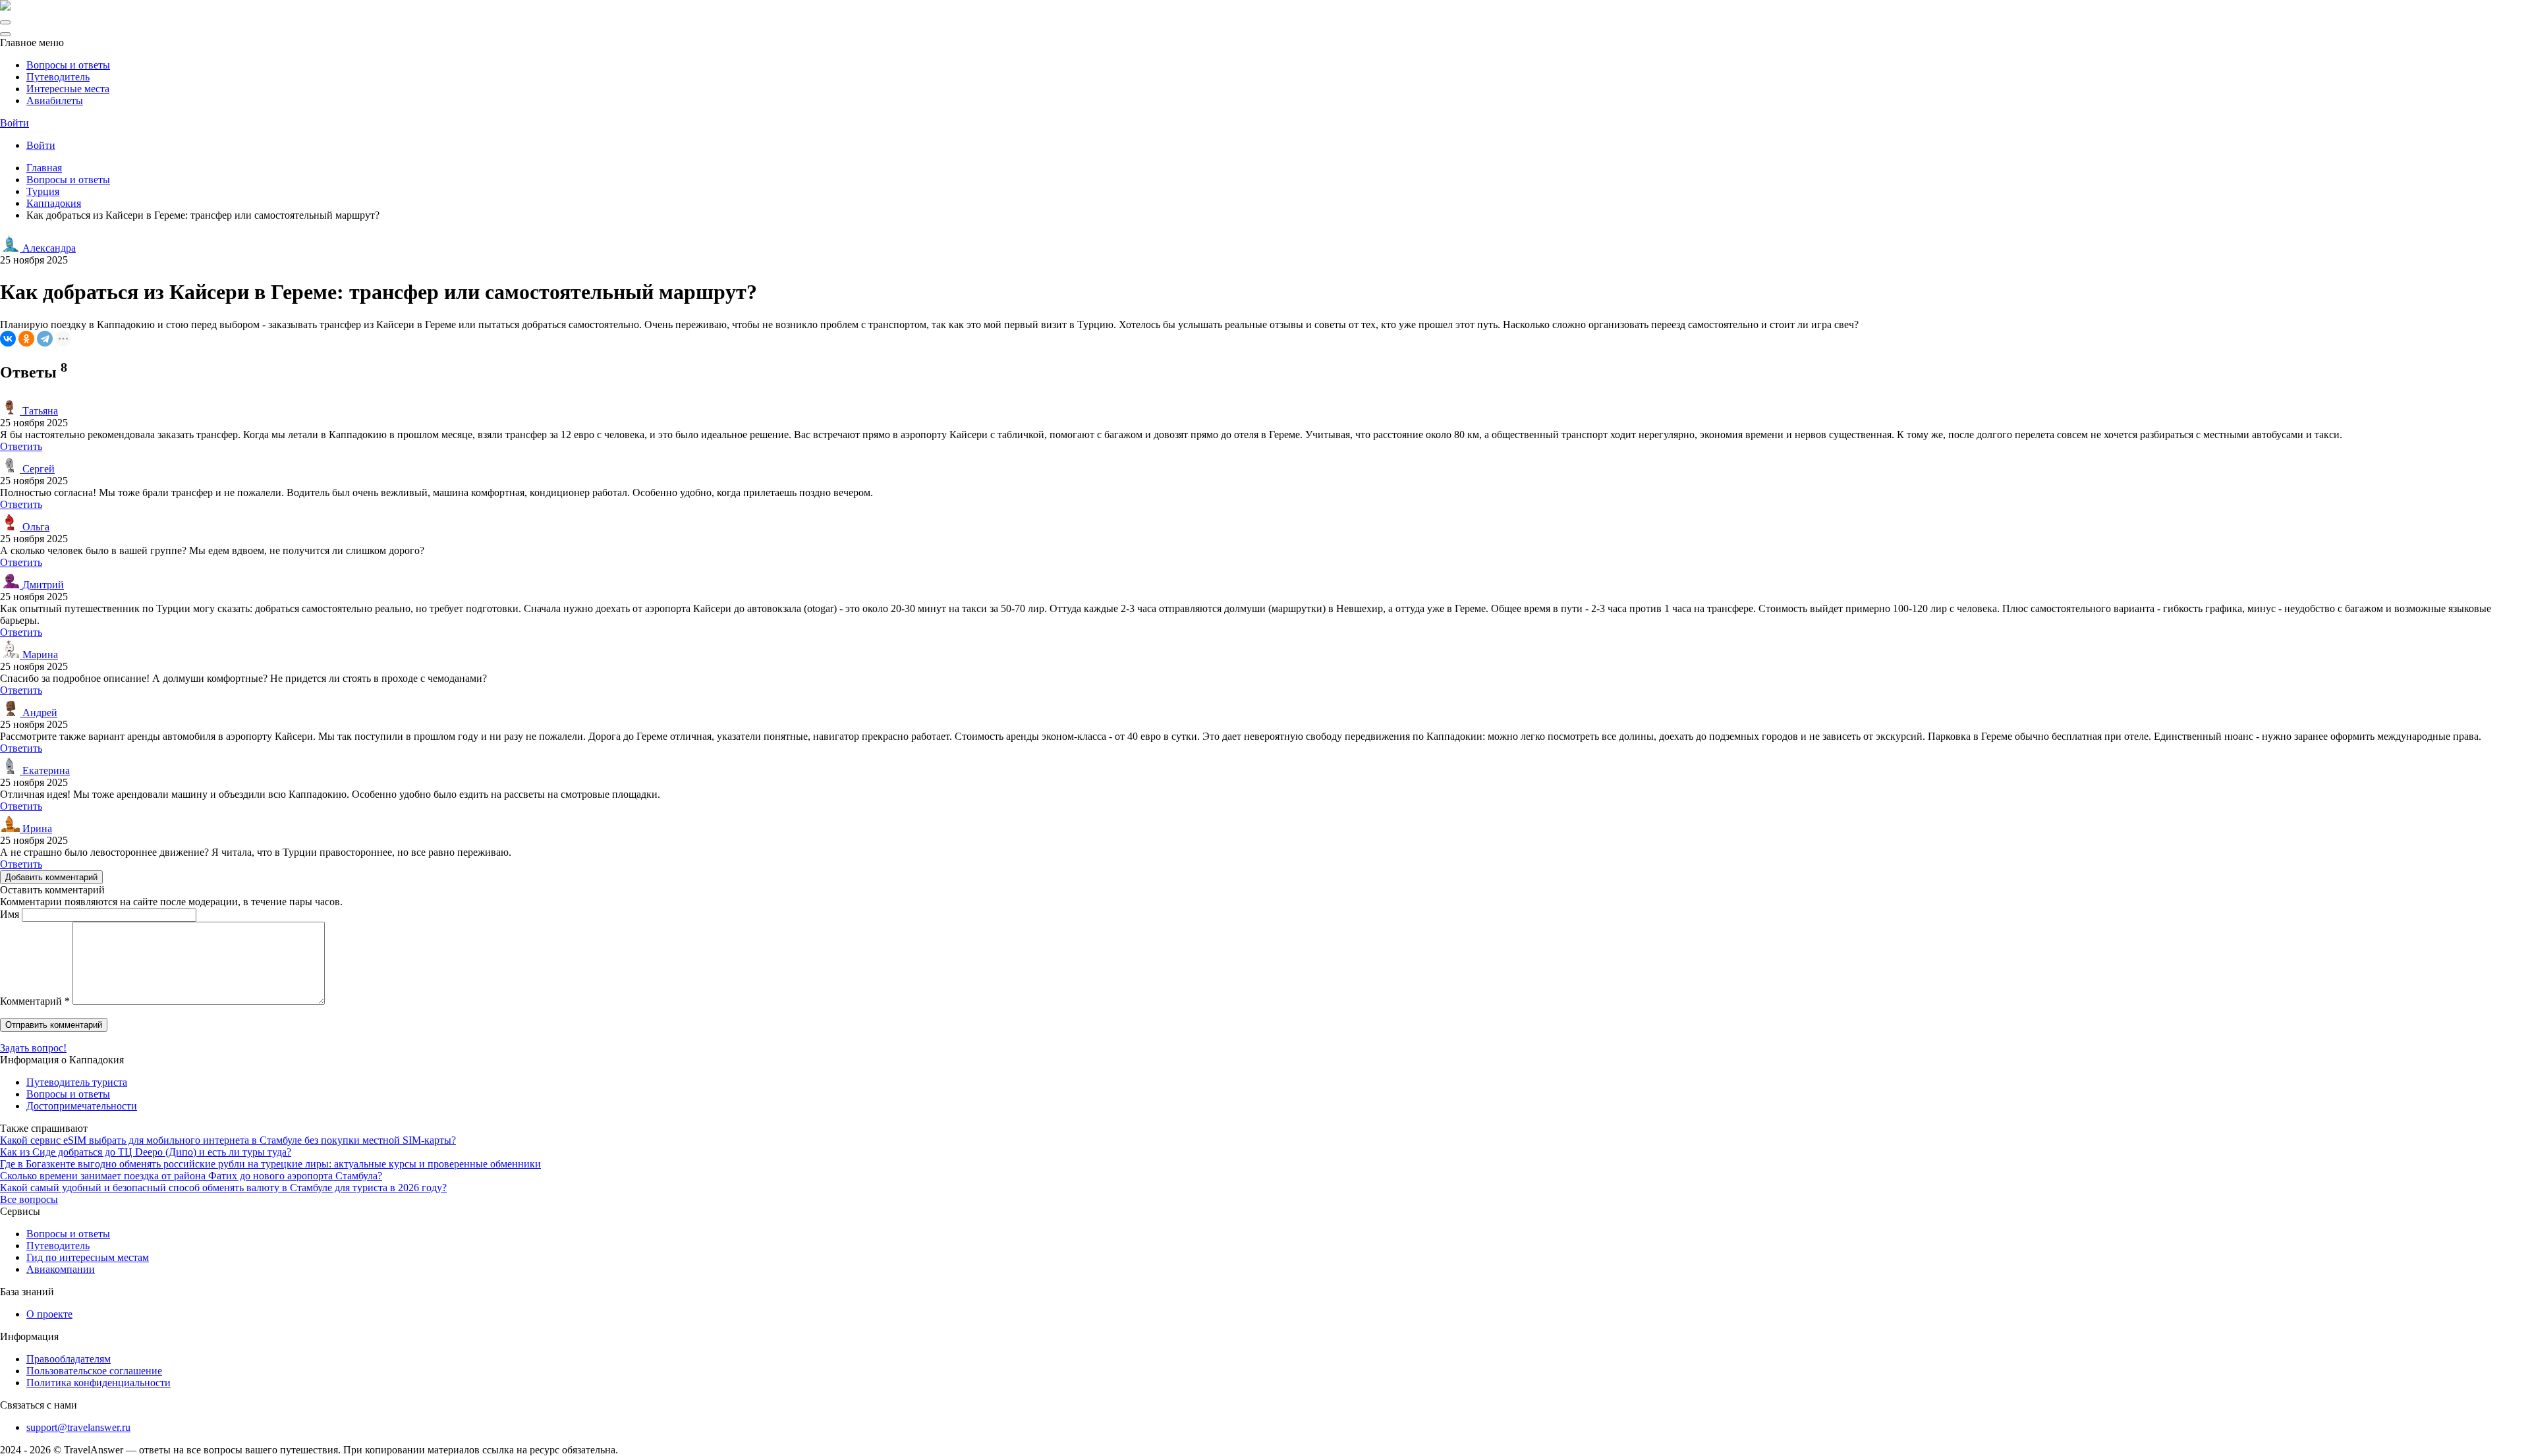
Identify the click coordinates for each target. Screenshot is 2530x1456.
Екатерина (45, 770)
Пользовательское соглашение (94, 1371)
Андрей (39, 713)
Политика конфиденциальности (98, 1383)
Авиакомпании (61, 1269)
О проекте (49, 1314)
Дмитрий (42, 585)
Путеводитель (58, 77)
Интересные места (68, 89)
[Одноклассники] (26, 339)
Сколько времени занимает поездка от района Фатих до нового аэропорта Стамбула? (191, 1176)
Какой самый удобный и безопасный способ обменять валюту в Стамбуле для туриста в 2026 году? (223, 1188)
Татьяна (39, 411)
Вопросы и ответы (68, 65)
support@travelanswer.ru (78, 1427)
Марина (39, 655)
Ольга (35, 527)
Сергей (37, 469)
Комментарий (35, 1001)
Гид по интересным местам (88, 1257)
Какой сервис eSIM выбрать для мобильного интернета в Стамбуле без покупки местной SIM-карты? (228, 1140)
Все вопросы (29, 1199)
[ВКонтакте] (8, 339)
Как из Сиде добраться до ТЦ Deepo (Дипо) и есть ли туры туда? (146, 1152)
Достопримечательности (82, 1106)
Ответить (21, 446)
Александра (48, 248)
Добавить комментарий (51, 877)
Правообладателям (69, 1359)
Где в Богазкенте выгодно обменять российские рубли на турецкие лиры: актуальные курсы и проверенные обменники (270, 1164)
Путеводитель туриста (77, 1082)
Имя (10, 914)
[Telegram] (45, 339)
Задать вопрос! (33, 1048)
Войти (14, 123)
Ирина (36, 828)
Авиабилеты (55, 100)
